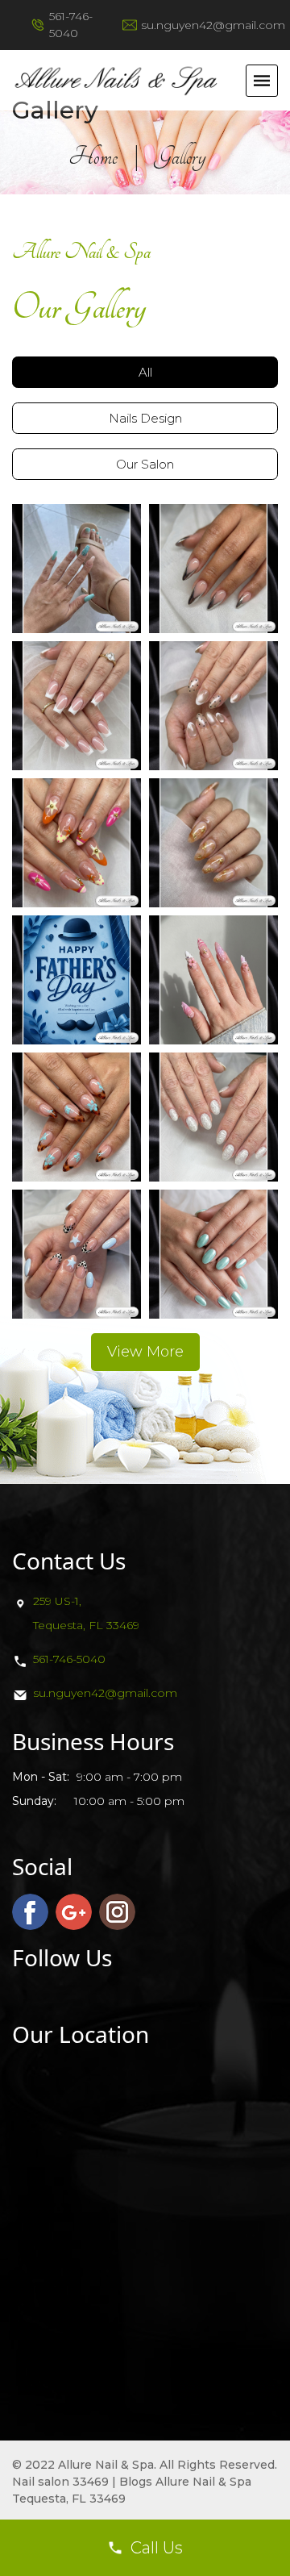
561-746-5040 (69, 1659)
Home (93, 156)
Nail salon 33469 (60, 2482)
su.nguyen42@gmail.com (213, 25)
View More (145, 1352)
